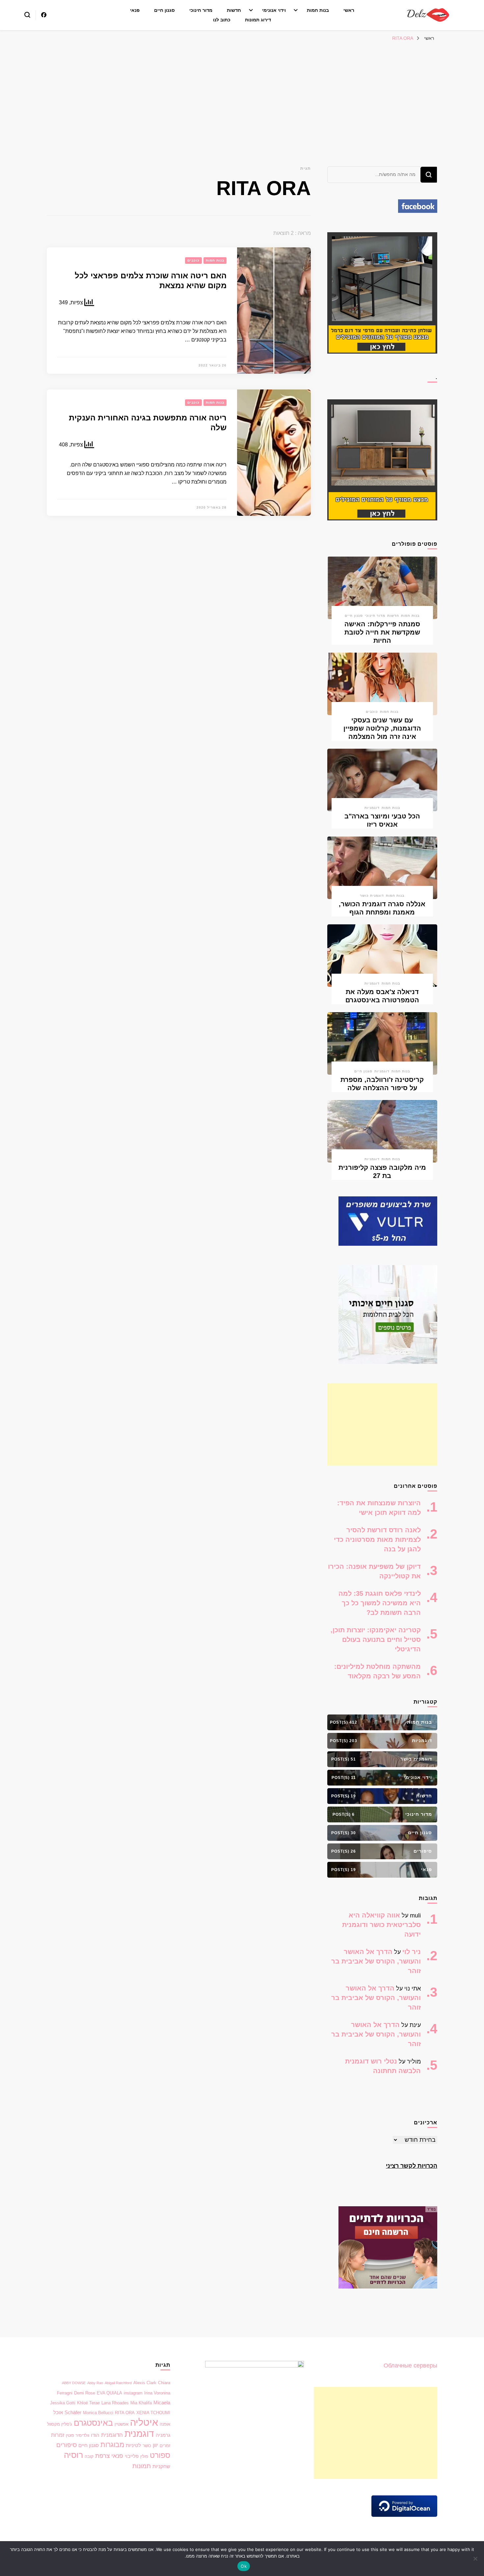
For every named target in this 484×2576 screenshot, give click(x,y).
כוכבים (193, 260)
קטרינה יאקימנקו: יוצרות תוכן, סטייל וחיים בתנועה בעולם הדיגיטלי (376, 1639)
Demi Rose (85, 2393)
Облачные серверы (410, 2365)
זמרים (165, 2446)
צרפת (102, 2456)
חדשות (234, 10)
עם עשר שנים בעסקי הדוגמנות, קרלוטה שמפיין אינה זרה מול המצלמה (382, 728)
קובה (89, 2456)
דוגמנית (139, 2434)
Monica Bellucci (98, 2413)
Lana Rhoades (115, 2403)
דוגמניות (372, 808)
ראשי (349, 10)
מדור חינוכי (201, 10)
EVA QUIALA (109, 2393)
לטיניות (133, 2445)
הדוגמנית (112, 2435)
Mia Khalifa (141, 2403)
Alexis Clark (145, 2383)
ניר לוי (412, 1952)
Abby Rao (95, 2383)
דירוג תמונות (258, 20)
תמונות (142, 2466)
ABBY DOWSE (74, 2383)
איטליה (144, 2422)
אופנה (165, 2424)
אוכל (58, 2413)
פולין (144, 2456)
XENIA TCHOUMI (153, 2413)
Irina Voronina (157, 2393)
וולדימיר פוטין (78, 2435)
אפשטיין (121, 2424)
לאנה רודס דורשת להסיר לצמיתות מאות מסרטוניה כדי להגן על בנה (377, 1539)
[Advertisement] (242, 94)
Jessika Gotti (63, 2403)
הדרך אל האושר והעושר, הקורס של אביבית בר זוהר (376, 1961)
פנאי (135, 10)
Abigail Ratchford (118, 2383)
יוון (155, 2445)
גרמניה (163, 2435)
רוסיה (73, 2455)
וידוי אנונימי (274, 10)
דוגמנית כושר (372, 896)
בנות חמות (318, 10)
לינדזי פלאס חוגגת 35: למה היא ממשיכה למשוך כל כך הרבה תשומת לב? (380, 1603)
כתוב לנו (222, 20)
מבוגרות (112, 2445)
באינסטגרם (93, 2423)
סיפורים (67, 2445)
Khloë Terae (88, 2403)
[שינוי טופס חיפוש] (27, 15)
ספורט (160, 2455)
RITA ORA (125, 2413)
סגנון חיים (164, 10)
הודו (95, 2435)
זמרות (58, 2435)
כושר (147, 2446)
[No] (476, 2559)
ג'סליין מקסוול (60, 2424)
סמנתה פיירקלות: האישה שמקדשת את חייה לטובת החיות (382, 632)
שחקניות (161, 2466)
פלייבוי (132, 2456)
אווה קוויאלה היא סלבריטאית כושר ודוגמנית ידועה (381, 1925)
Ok (244, 2566)
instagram (133, 2393)
